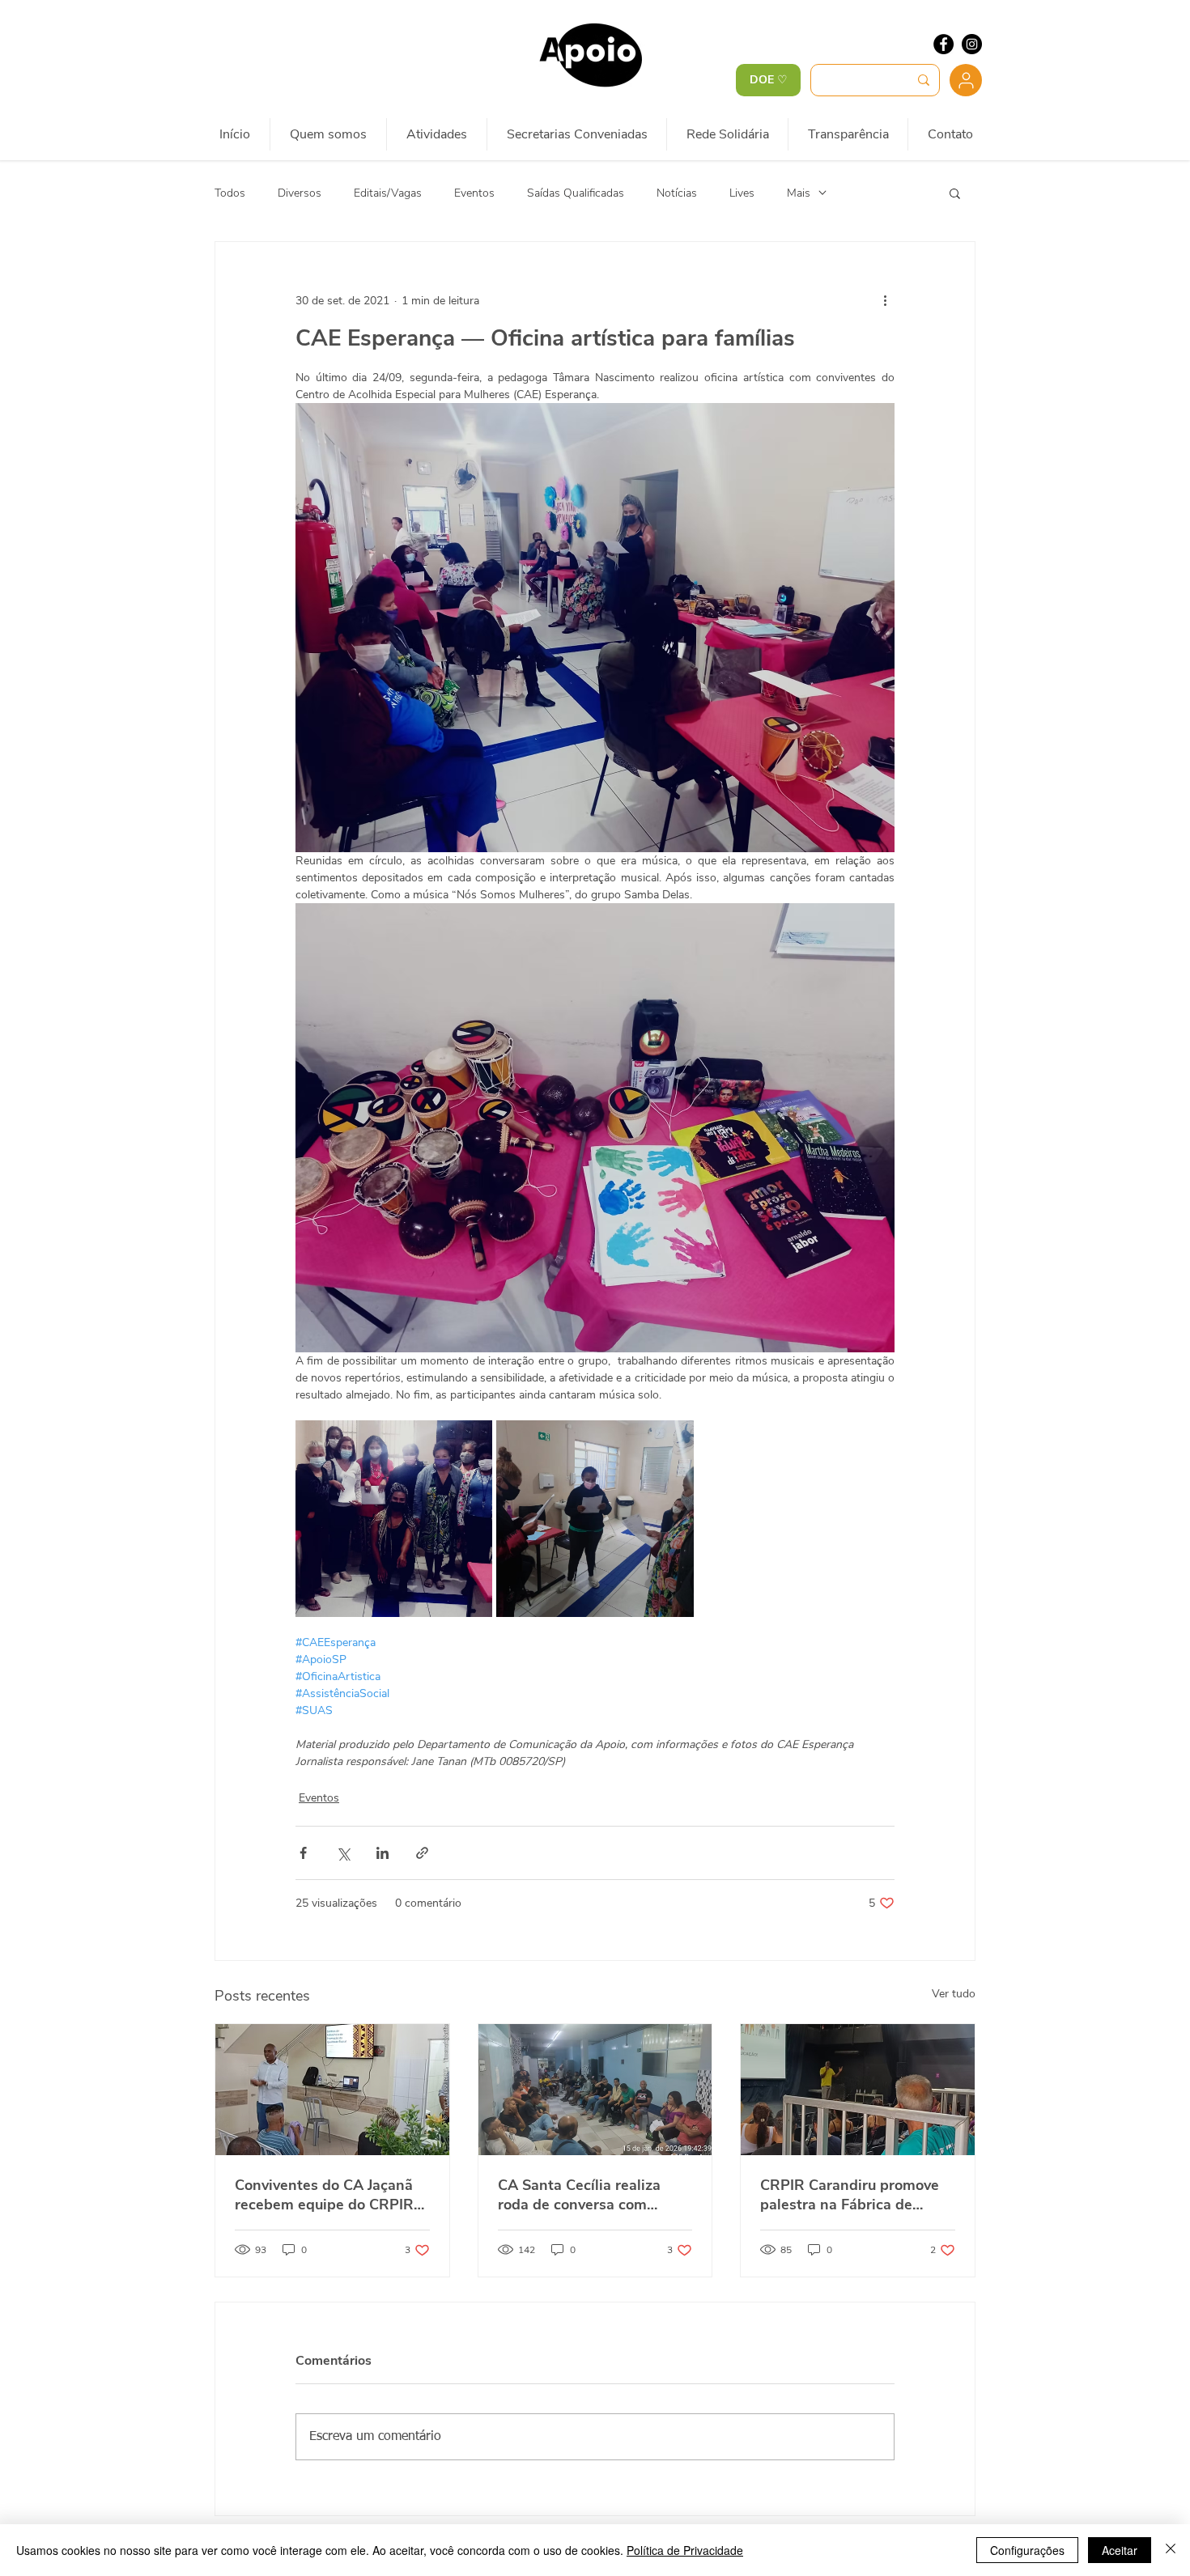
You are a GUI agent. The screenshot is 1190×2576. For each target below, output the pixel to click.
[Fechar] (1171, 2550)
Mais (799, 193)
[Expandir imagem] (394, 1519)
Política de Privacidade (685, 2550)
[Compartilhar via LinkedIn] (382, 1853)
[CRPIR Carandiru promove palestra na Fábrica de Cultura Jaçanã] (858, 2090)
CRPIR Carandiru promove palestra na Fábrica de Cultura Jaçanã (850, 2195)
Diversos (300, 193)
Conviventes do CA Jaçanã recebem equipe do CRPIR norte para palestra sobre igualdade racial (324, 2195)
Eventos (474, 193)
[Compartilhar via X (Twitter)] (343, 1853)
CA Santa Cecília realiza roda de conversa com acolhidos (579, 2195)
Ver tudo (954, 1994)
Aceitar (1120, 2550)
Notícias (677, 193)
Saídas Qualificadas (576, 193)
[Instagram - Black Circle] (972, 44)
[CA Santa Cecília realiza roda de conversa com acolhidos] (595, 2090)
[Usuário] (966, 80)
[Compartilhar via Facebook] (303, 1853)
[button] (955, 193)
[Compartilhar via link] (422, 1853)
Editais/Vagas (388, 193)
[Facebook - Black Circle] (943, 44)
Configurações (1027, 2550)
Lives (742, 193)
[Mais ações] (885, 300)
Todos (230, 193)
